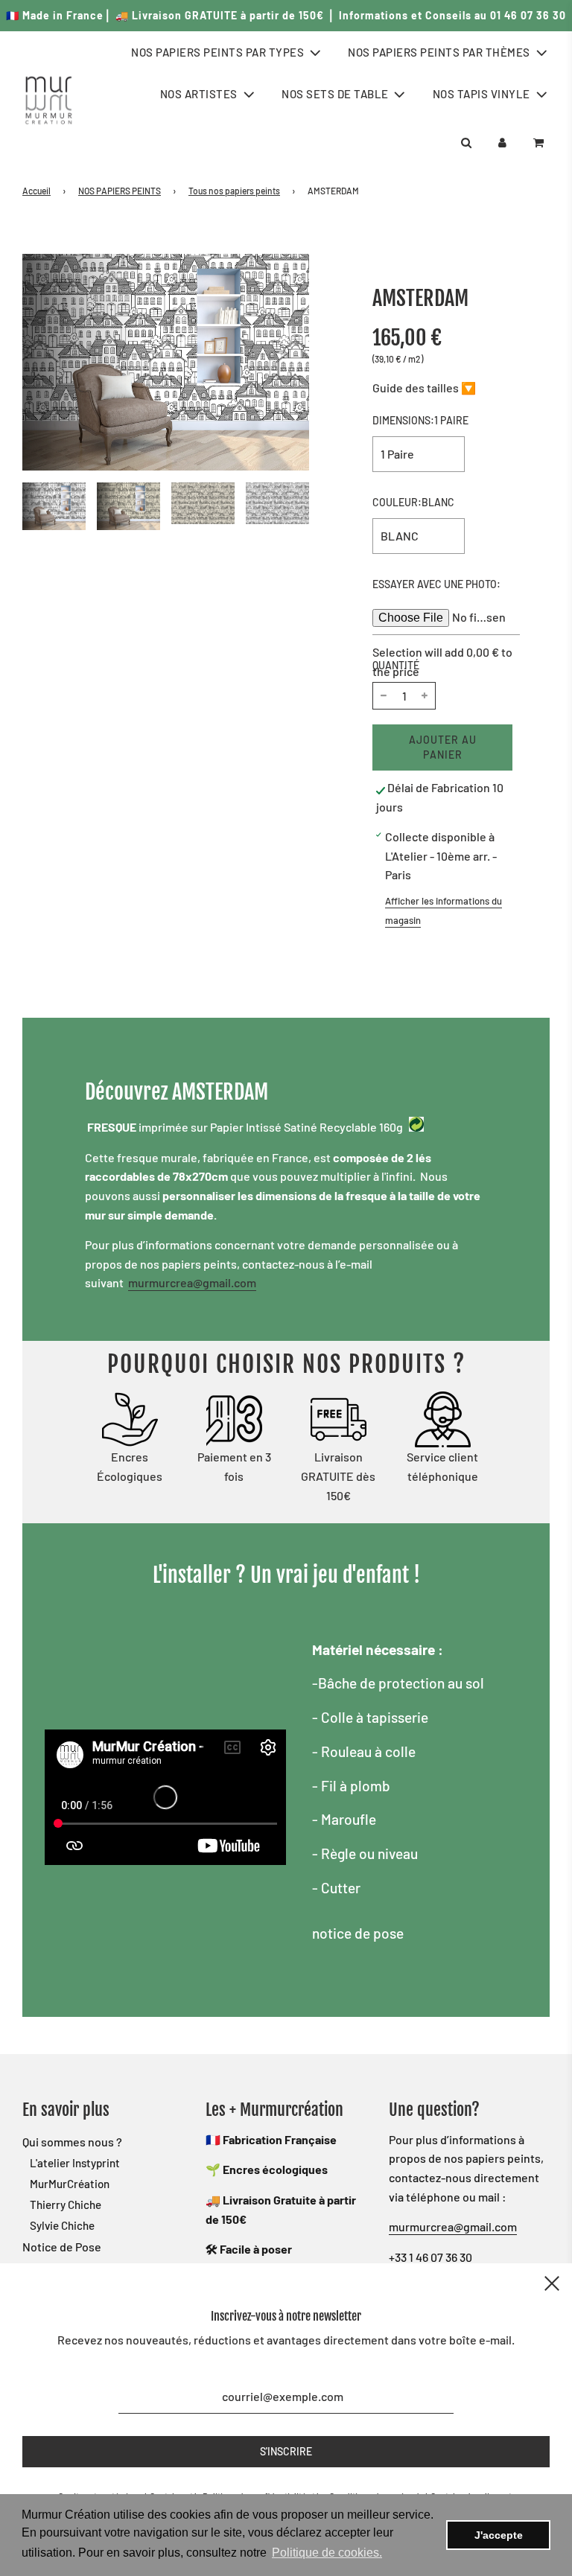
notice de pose (358, 1933)
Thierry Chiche (66, 2204)
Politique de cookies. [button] (327, 2553)
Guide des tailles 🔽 (424, 388)
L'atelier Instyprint (75, 2163)
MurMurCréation (70, 2184)
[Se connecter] (502, 143)
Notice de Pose (62, 2247)
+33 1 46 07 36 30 (430, 2257)
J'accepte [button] (499, 2535)
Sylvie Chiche (62, 2225)
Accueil (36, 191)
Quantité (396, 665)
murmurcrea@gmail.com (192, 1282)
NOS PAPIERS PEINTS (120, 191)
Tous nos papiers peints (234, 191)
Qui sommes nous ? (72, 2142)
